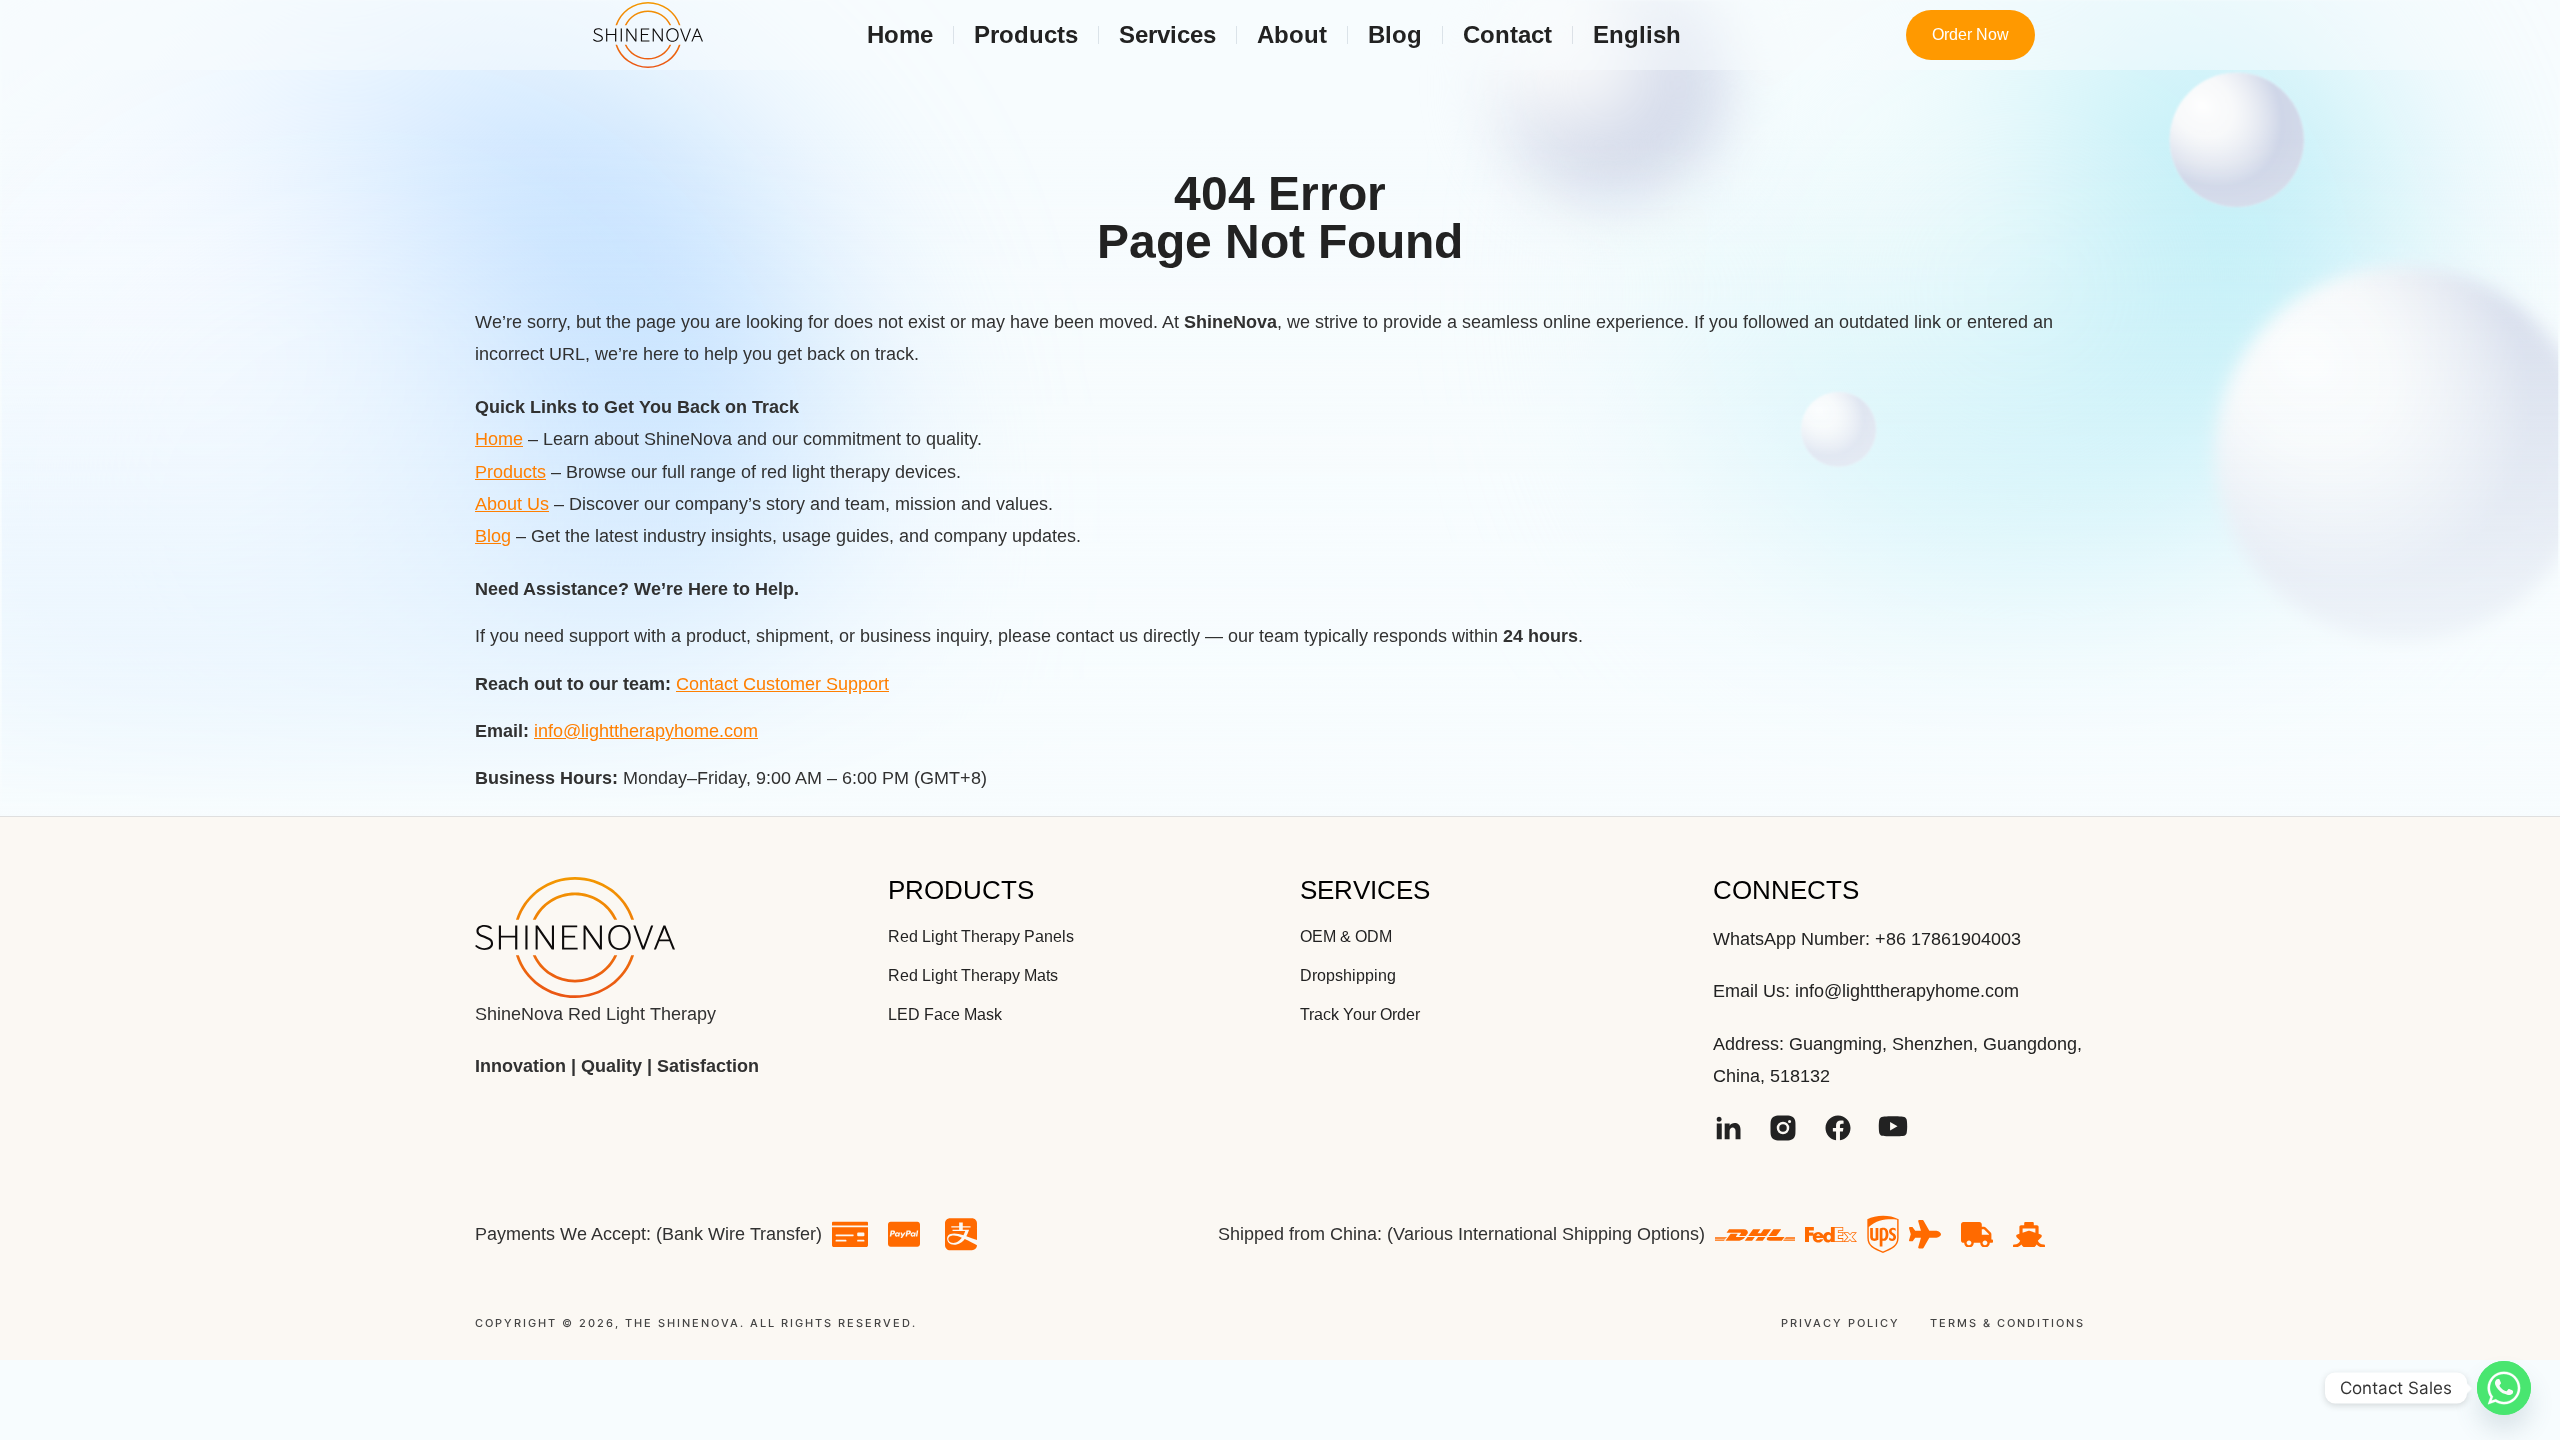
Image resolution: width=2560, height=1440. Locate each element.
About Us (512, 504)
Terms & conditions (2007, 1323)
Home (499, 439)
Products (510, 472)
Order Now (1970, 34)
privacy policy (1840, 1323)
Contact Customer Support (782, 684)
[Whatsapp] (2504, 1388)
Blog (493, 536)
